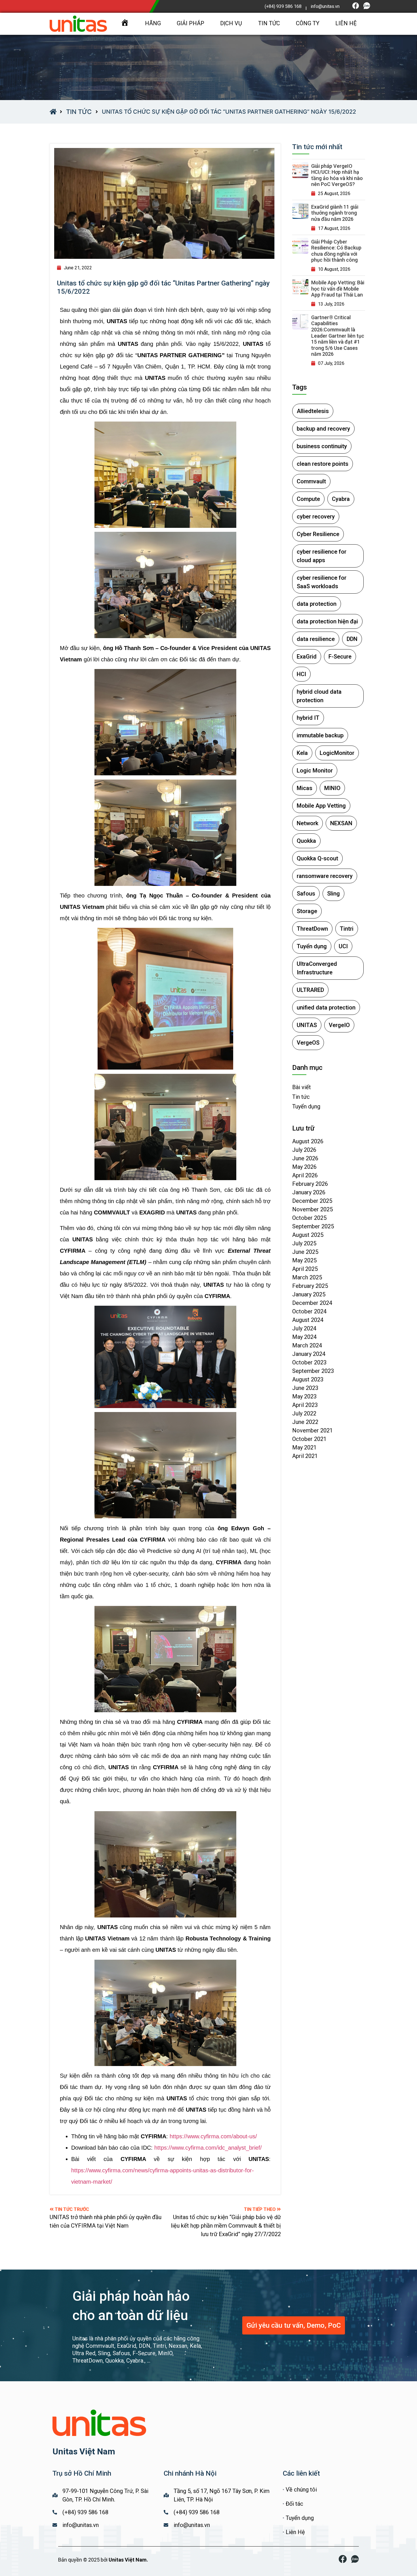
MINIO (332, 788)
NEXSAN (341, 823)
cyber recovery (316, 517)
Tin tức (79, 112)
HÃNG (153, 23)
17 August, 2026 (334, 228)
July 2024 (304, 1328)
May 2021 (304, 1447)
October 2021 (309, 1439)
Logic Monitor (315, 771)
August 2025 (308, 1235)
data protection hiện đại (327, 621)
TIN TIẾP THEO (260, 2209)
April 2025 (305, 1269)
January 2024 (309, 1354)
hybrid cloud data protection (319, 696)
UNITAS (307, 1025)
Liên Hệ (295, 2532)
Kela (302, 753)
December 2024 (312, 1303)
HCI (301, 674)
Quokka (306, 841)
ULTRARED (310, 990)
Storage (307, 911)
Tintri (347, 929)
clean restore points (323, 464)
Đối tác (294, 2504)
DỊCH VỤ (231, 23)
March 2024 (307, 1345)
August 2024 (308, 1320)
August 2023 (308, 1379)
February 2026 (310, 1184)
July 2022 (304, 1413)
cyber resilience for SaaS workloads (322, 582)
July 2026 (304, 1150)
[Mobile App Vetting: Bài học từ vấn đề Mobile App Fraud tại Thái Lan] (300, 287)
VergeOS (308, 1043)
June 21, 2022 (78, 268)
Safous (306, 894)
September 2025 (313, 1226)
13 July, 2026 (331, 304)
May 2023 (304, 1396)
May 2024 (304, 1337)
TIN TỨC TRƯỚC (72, 2209)
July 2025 (304, 1243)
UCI (343, 946)
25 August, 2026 (334, 193)
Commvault (311, 481)
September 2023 (313, 1371)
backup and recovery (323, 429)
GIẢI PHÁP (190, 23)
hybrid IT (308, 718)
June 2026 (305, 1158)
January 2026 (309, 1192)
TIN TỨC (269, 23)
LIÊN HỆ (346, 23)
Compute (308, 499)
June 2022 (305, 1422)
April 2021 (305, 1456)
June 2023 (305, 1388)
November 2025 (312, 1209)
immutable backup (320, 735)
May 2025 (304, 1260)
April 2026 (305, 1175)
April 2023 (305, 1405)
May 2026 (304, 1167)
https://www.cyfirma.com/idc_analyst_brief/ (208, 2148)
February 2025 (310, 1286)
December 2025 (312, 1201)
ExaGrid (307, 657)
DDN (352, 639)
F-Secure (340, 657)
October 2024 (309, 1311)
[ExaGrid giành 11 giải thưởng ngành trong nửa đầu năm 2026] (300, 211)
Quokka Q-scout (317, 858)
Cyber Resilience (318, 534)
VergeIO (339, 1025)
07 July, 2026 (331, 363)
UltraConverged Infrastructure (317, 968)
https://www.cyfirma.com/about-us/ (213, 2136)
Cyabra (341, 499)
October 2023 (309, 1362)
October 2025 (309, 1218)
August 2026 (308, 1141)
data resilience (316, 639)
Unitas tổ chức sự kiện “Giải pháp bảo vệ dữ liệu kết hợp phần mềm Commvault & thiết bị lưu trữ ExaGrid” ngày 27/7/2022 (226, 2226)
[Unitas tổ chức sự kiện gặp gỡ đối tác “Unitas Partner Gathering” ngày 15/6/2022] (165, 204)
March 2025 (307, 1277)
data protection (317, 604)
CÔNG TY (308, 23)
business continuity (322, 446)
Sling (333, 894)
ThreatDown (312, 929)
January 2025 (309, 1294)
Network (308, 823)
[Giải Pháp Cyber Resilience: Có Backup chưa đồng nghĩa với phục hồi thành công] (300, 246)
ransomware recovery (325, 876)
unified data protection (326, 1007)
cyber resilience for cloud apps (322, 556)
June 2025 (305, 1252)
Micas (305, 788)
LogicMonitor (337, 753)
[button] (294, 2325)
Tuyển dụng (312, 946)
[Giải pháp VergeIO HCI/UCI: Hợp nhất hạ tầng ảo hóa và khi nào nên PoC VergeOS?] (300, 170)
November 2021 (312, 1430)
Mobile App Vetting (321, 806)
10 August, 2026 (334, 269)
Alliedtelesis (313, 411)
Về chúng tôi (301, 2490)
